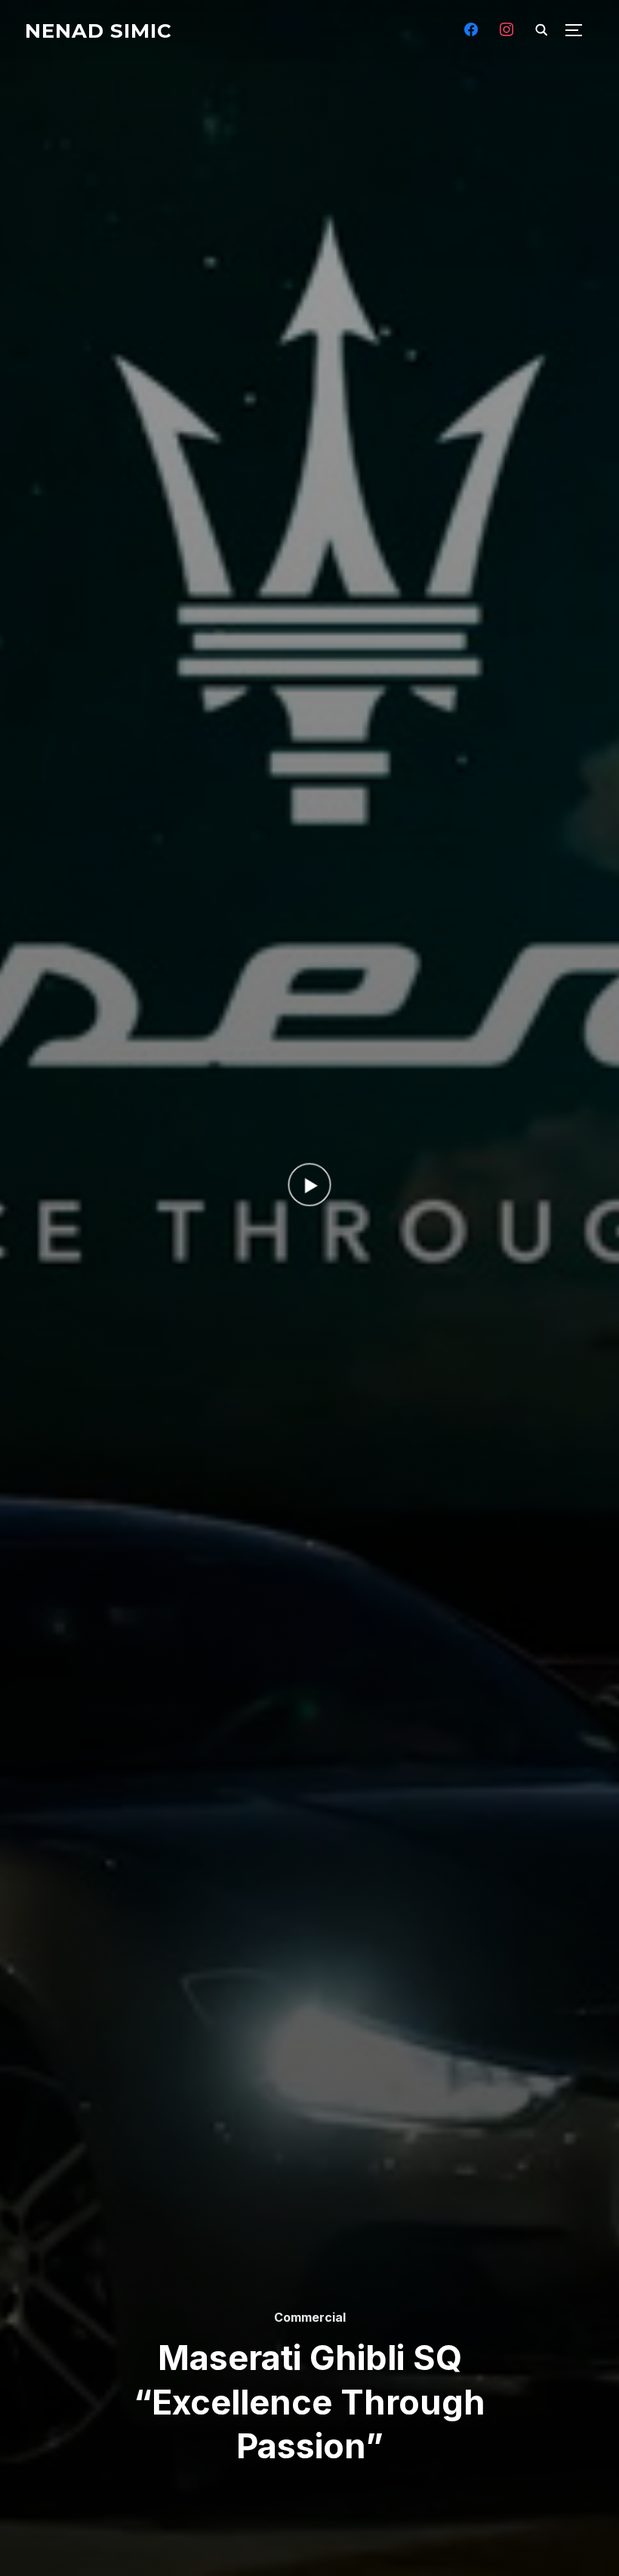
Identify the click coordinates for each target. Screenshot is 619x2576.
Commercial (310, 2317)
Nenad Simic (99, 31)
